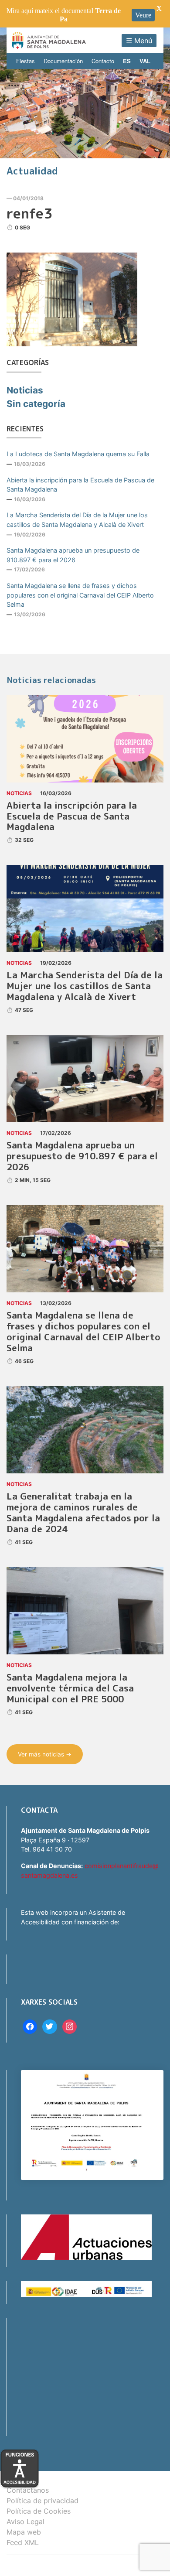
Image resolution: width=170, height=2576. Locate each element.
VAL (145, 61)
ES (127, 61)
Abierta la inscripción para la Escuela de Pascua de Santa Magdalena (80, 485)
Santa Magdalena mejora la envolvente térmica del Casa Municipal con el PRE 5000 (70, 1688)
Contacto (103, 61)
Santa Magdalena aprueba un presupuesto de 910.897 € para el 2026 (73, 555)
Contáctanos (28, 2490)
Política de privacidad (42, 2501)
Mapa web (24, 2532)
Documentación (63, 61)
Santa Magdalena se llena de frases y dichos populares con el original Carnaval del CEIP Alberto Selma (80, 595)
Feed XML (23, 2542)
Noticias (25, 390)
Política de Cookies (39, 2511)
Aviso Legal (25, 2521)
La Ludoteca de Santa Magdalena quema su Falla (78, 454)
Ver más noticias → (45, 1754)
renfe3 (29, 213)
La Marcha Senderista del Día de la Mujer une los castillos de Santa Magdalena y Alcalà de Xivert (77, 520)
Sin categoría (36, 404)
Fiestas (25, 61)
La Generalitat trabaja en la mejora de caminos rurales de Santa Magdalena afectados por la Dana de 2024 (83, 1513)
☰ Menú (139, 41)
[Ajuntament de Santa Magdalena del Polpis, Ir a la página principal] (49, 40)
